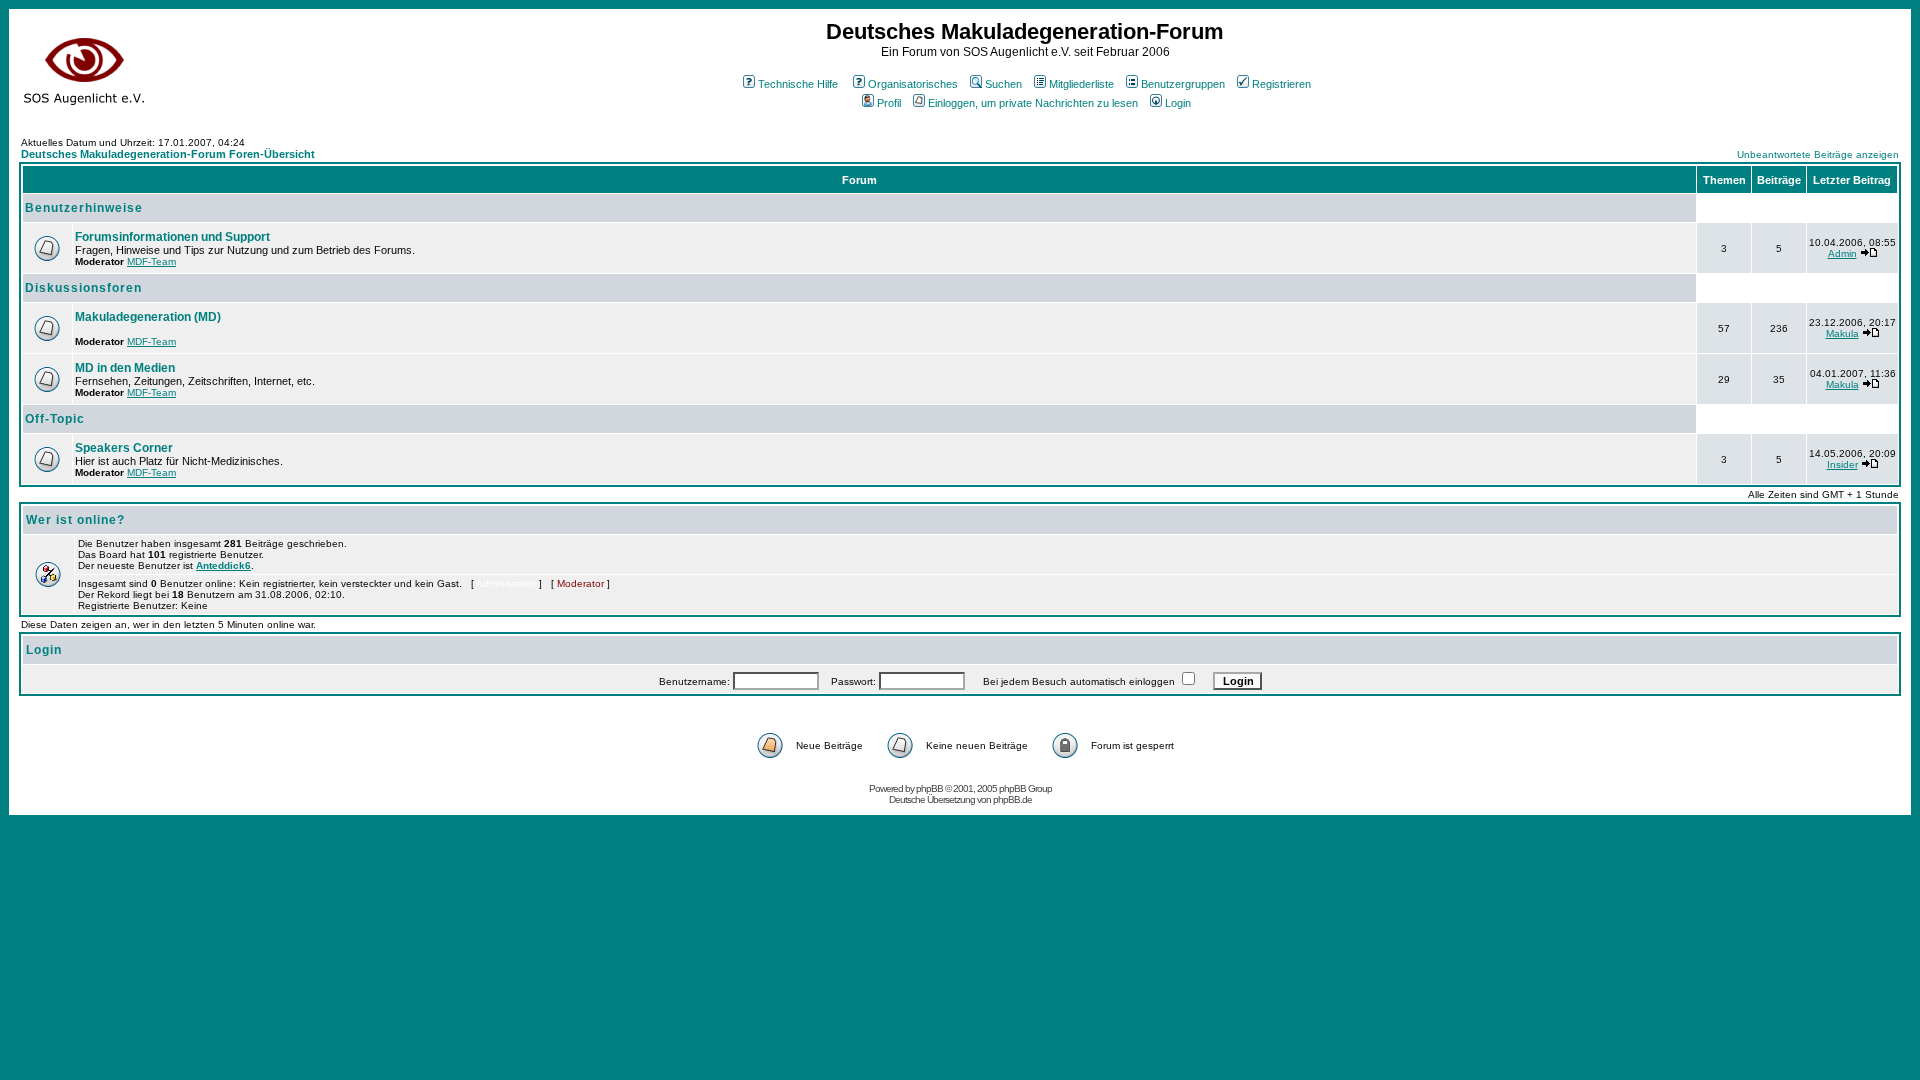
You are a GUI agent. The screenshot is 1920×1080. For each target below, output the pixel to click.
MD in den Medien (125, 368)
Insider (1842, 464)
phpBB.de (1012, 799)
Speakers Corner (124, 448)
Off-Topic (55, 419)
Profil (889, 103)
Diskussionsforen (83, 288)
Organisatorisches (913, 84)
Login (1178, 103)
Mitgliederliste (1081, 84)
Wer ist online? (75, 520)
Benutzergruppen (1183, 84)
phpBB (929, 788)
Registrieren (1281, 84)
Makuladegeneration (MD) (148, 317)
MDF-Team (151, 261)
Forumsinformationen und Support (172, 237)
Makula (1842, 333)
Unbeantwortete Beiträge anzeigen (1818, 154)
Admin (1842, 253)
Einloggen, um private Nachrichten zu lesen (1033, 103)
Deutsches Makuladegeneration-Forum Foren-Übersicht (168, 154)
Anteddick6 (223, 565)
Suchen (1003, 84)
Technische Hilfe (798, 84)
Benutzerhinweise (84, 208)
